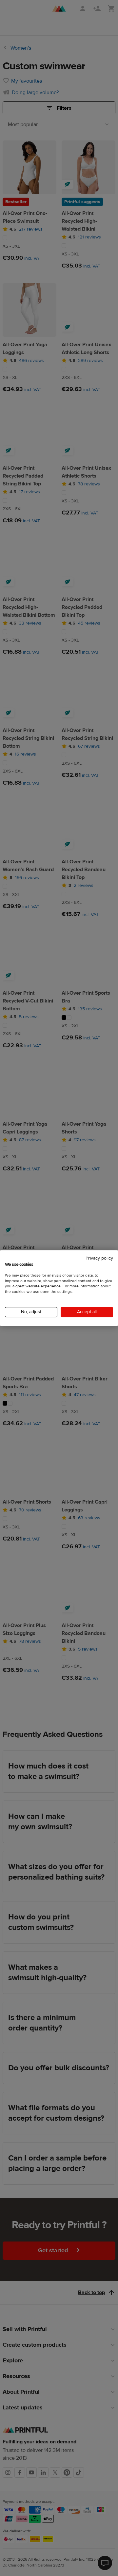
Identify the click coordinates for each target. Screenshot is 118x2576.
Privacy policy (99, 1258)
